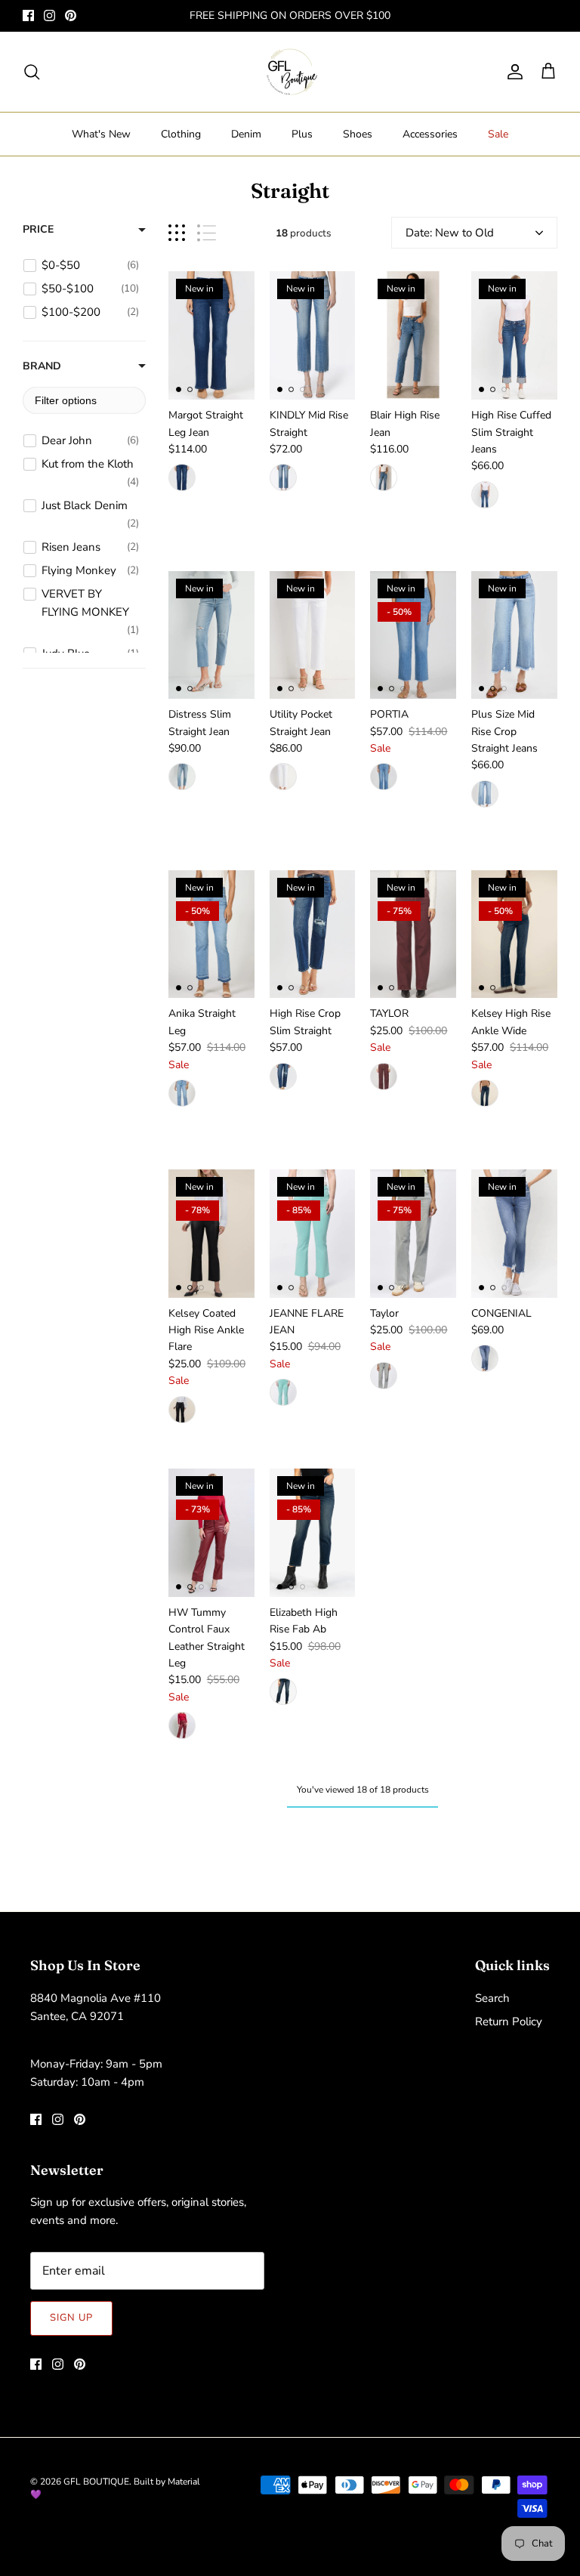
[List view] (207, 233)
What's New (101, 134)
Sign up (71, 2318)
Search (492, 1998)
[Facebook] (28, 15)
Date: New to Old (450, 233)
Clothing (181, 134)
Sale (498, 134)
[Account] (512, 72)
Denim (246, 134)
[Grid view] (177, 233)
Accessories (430, 134)
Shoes (358, 134)
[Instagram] (49, 15)
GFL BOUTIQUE (96, 2482)
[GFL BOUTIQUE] (290, 72)
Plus (302, 134)
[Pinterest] (71, 15)
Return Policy (509, 2022)
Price (38, 229)
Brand (42, 366)
